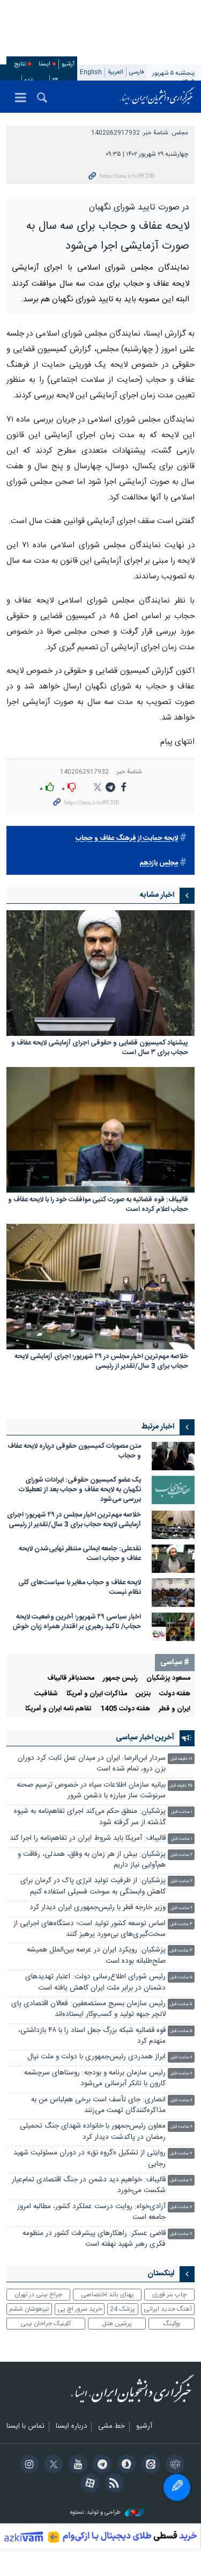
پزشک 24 (122, 2435)
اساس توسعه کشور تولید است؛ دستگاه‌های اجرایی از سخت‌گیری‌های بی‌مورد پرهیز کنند (90, 2055)
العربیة (116, 72)
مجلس (180, 133)
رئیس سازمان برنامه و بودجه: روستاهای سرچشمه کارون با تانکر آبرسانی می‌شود (95, 2204)
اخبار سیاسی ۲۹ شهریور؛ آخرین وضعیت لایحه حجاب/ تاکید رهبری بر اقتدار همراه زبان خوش (77, 1748)
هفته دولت (175, 1820)
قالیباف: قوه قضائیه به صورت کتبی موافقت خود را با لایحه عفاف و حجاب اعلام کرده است (98, 1331)
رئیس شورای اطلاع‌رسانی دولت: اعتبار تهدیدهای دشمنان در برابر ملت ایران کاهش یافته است (95, 2108)
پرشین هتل (117, 2449)
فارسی (137, 72)
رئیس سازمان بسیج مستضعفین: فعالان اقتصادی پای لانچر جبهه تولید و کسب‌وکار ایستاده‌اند (88, 2135)
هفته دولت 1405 (125, 1835)
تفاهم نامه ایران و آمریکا (58, 1835)
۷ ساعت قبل (181, 2279)
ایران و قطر (174, 1835)
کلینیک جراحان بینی (46, 2449)
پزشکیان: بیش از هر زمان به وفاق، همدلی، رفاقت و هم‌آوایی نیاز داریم (92, 1986)
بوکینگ (172, 2449)
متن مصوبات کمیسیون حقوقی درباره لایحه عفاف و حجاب (74, 1577)
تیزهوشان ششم (29, 2435)
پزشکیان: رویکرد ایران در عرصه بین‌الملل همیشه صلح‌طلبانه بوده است (96, 2082)
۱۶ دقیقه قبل (181, 1885)
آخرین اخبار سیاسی (145, 1863)
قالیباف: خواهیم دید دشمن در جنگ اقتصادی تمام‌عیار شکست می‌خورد (89, 2311)
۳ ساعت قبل (181, 2050)
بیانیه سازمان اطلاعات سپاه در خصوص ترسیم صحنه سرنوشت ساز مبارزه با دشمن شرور (91, 1916)
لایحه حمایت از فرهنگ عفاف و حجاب (127, 964)
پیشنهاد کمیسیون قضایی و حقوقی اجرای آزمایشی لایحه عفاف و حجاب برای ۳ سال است (100, 1174)
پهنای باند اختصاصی (107, 2420)
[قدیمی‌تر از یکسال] (100, 1099)
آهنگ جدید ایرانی (168, 2435)
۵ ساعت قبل (181, 2103)
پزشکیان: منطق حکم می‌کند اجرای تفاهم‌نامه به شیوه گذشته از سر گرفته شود (90, 1943)
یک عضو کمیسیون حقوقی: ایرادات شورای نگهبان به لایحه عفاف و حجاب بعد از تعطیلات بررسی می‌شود (80, 1616)
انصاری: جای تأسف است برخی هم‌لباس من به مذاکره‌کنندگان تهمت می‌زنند (98, 2231)
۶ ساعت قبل (181, 2184)
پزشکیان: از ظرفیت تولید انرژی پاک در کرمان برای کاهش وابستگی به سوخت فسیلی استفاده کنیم (93, 2012)
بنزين (143, 1820)
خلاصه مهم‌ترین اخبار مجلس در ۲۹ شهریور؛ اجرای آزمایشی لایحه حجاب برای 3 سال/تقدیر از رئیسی (101, 1488)
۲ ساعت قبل (181, 1981)
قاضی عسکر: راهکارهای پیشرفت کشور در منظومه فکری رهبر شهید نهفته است (94, 2365)
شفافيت (46, 1820)
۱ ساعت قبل (182, 1938)
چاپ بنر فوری (169, 2420)
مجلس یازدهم (159, 989)
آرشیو (68, 64)
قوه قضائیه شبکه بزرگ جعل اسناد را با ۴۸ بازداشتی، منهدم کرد (92, 2162)
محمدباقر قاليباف (71, 1804)
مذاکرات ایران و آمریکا (97, 1820)
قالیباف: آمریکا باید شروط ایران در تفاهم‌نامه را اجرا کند (88, 1964)
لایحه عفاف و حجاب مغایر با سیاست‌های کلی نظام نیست (80, 1714)
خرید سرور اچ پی (80, 2435)
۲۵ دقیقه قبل (181, 1911)
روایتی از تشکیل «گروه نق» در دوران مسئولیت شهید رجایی (90, 2284)
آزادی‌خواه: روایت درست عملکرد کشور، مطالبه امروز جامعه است (91, 2338)
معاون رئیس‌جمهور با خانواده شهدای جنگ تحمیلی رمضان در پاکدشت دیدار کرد (93, 2258)
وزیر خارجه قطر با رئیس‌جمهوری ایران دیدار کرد (98, 2033)
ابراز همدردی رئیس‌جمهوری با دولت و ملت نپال (96, 2183)
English (91, 72)
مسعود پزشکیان (168, 1804)
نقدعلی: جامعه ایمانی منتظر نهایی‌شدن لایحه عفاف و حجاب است (80, 1679)
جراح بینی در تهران (38, 2420)
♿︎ (177, 2487)
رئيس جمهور (120, 1804)
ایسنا (157, 97)
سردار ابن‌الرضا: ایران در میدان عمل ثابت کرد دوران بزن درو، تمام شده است (92, 1889)
